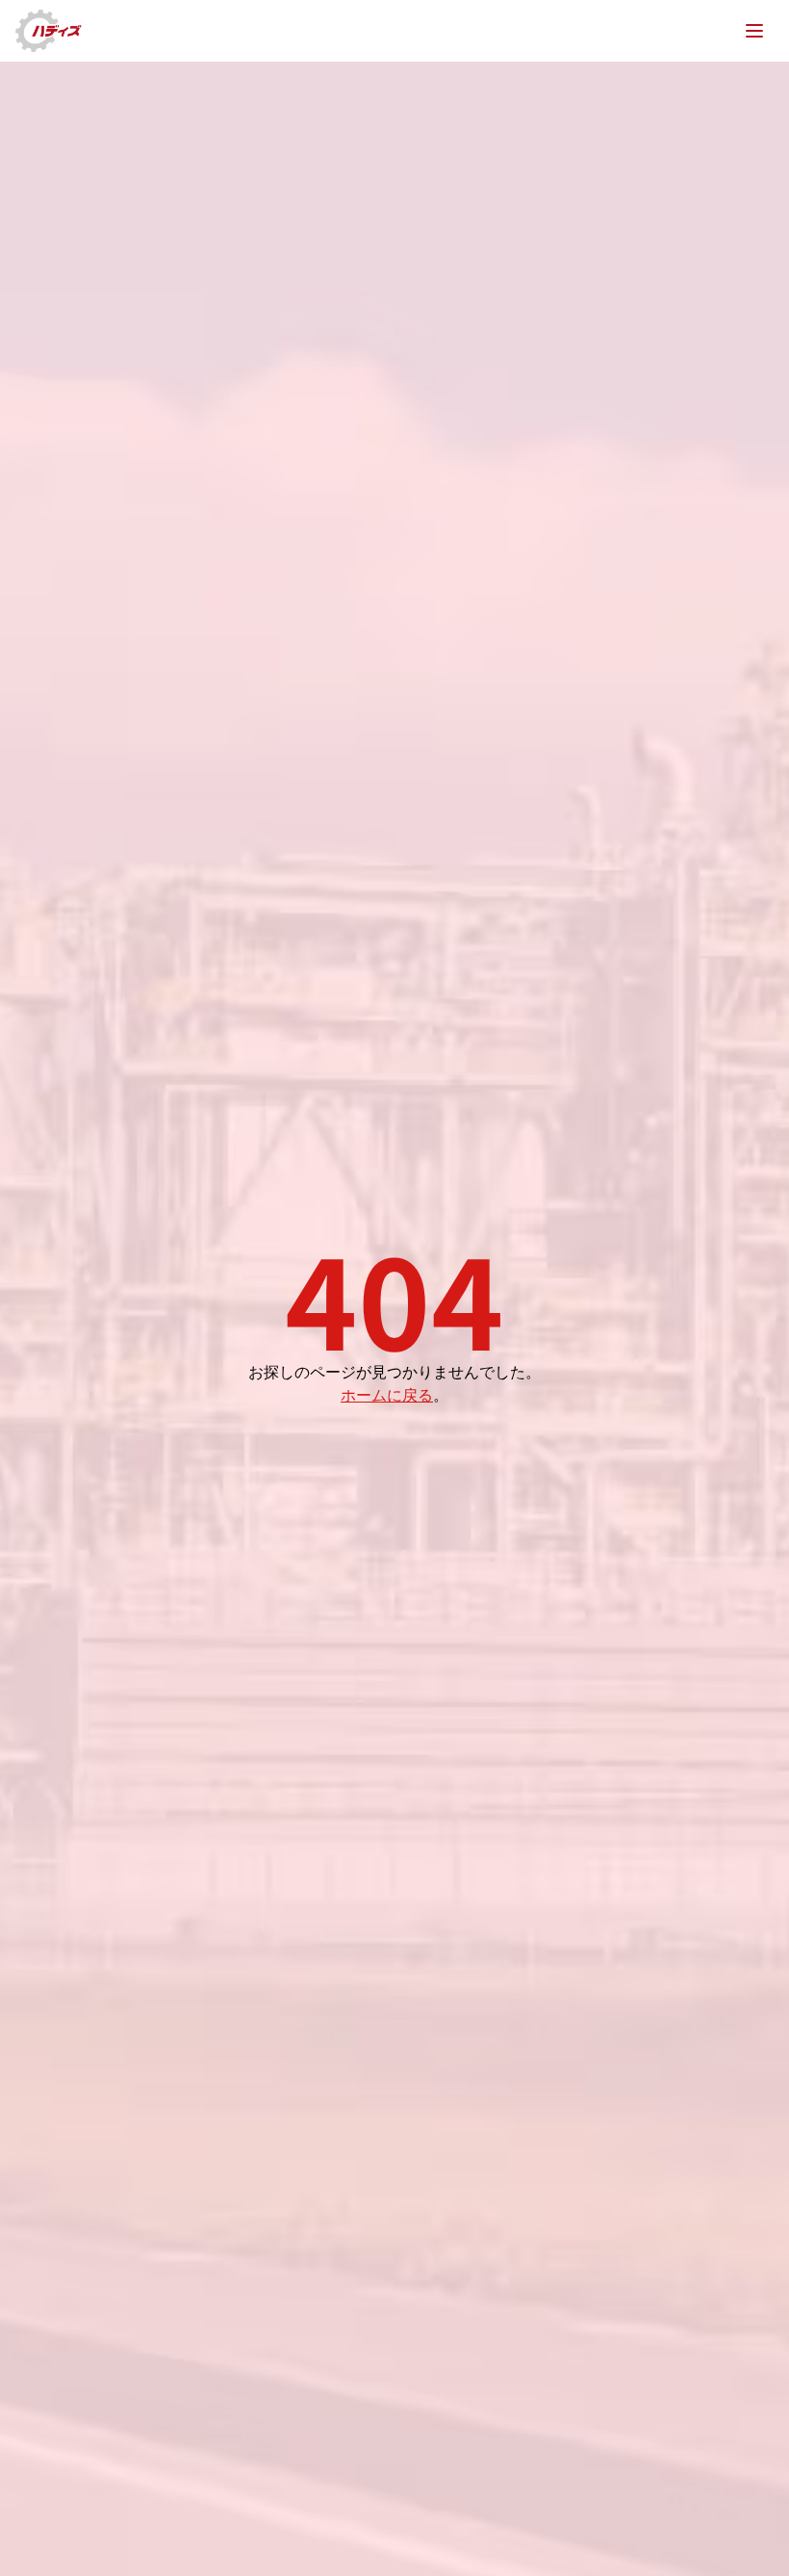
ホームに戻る (387, 1394)
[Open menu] (754, 31)
